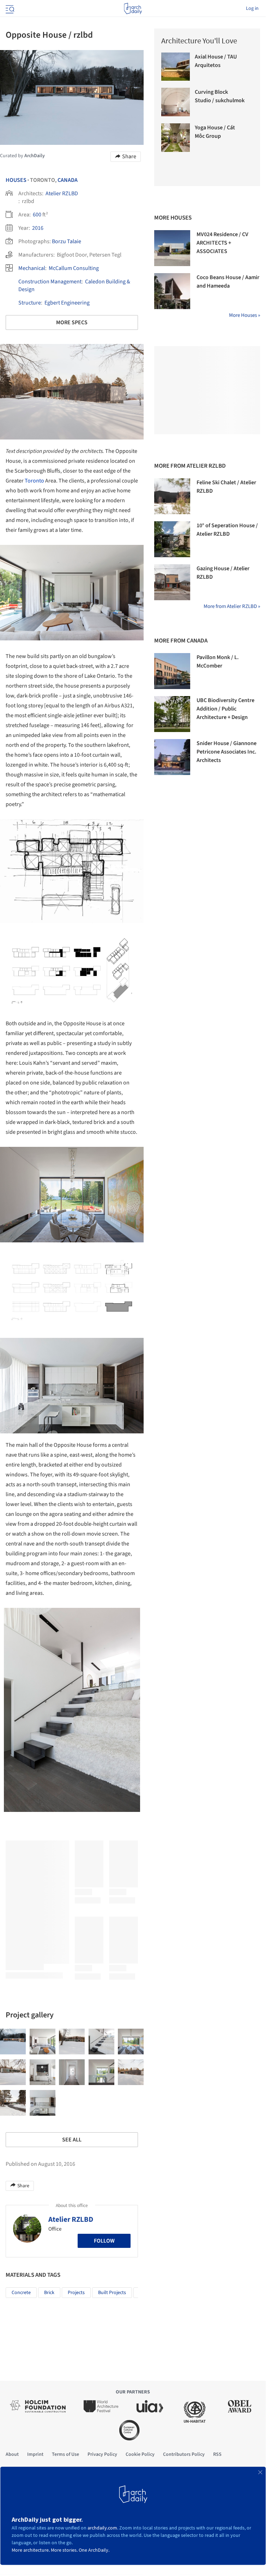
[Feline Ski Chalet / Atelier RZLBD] (172, 496)
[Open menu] (9, 8)
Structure (30, 303)
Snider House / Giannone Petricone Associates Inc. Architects (227, 752)
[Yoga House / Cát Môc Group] (176, 138)
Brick (49, 2293)
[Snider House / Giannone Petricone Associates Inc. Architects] (172, 757)
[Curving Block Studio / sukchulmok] (176, 102)
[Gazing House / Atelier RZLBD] (172, 582)
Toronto (34, 481)
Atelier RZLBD (62, 193)
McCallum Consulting (74, 268)
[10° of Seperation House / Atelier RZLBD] (172, 539)
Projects (76, 2293)
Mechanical (32, 268)
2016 (38, 228)
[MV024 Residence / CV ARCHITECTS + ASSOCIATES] (172, 248)
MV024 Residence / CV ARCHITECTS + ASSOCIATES (222, 243)
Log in (252, 8)
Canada (68, 180)
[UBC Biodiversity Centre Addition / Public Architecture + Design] (172, 714)
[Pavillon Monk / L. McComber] (172, 671)
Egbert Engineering (67, 303)
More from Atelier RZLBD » (232, 606)
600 (37, 215)
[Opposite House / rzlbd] (13, 2042)
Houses (16, 180)
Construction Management (50, 282)
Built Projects (112, 2293)
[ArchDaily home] (133, 8)
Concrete (21, 2293)
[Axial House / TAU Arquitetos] (176, 67)
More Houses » (245, 315)
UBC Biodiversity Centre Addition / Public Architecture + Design (225, 709)
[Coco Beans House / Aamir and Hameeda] (172, 291)
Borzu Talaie (67, 241)
